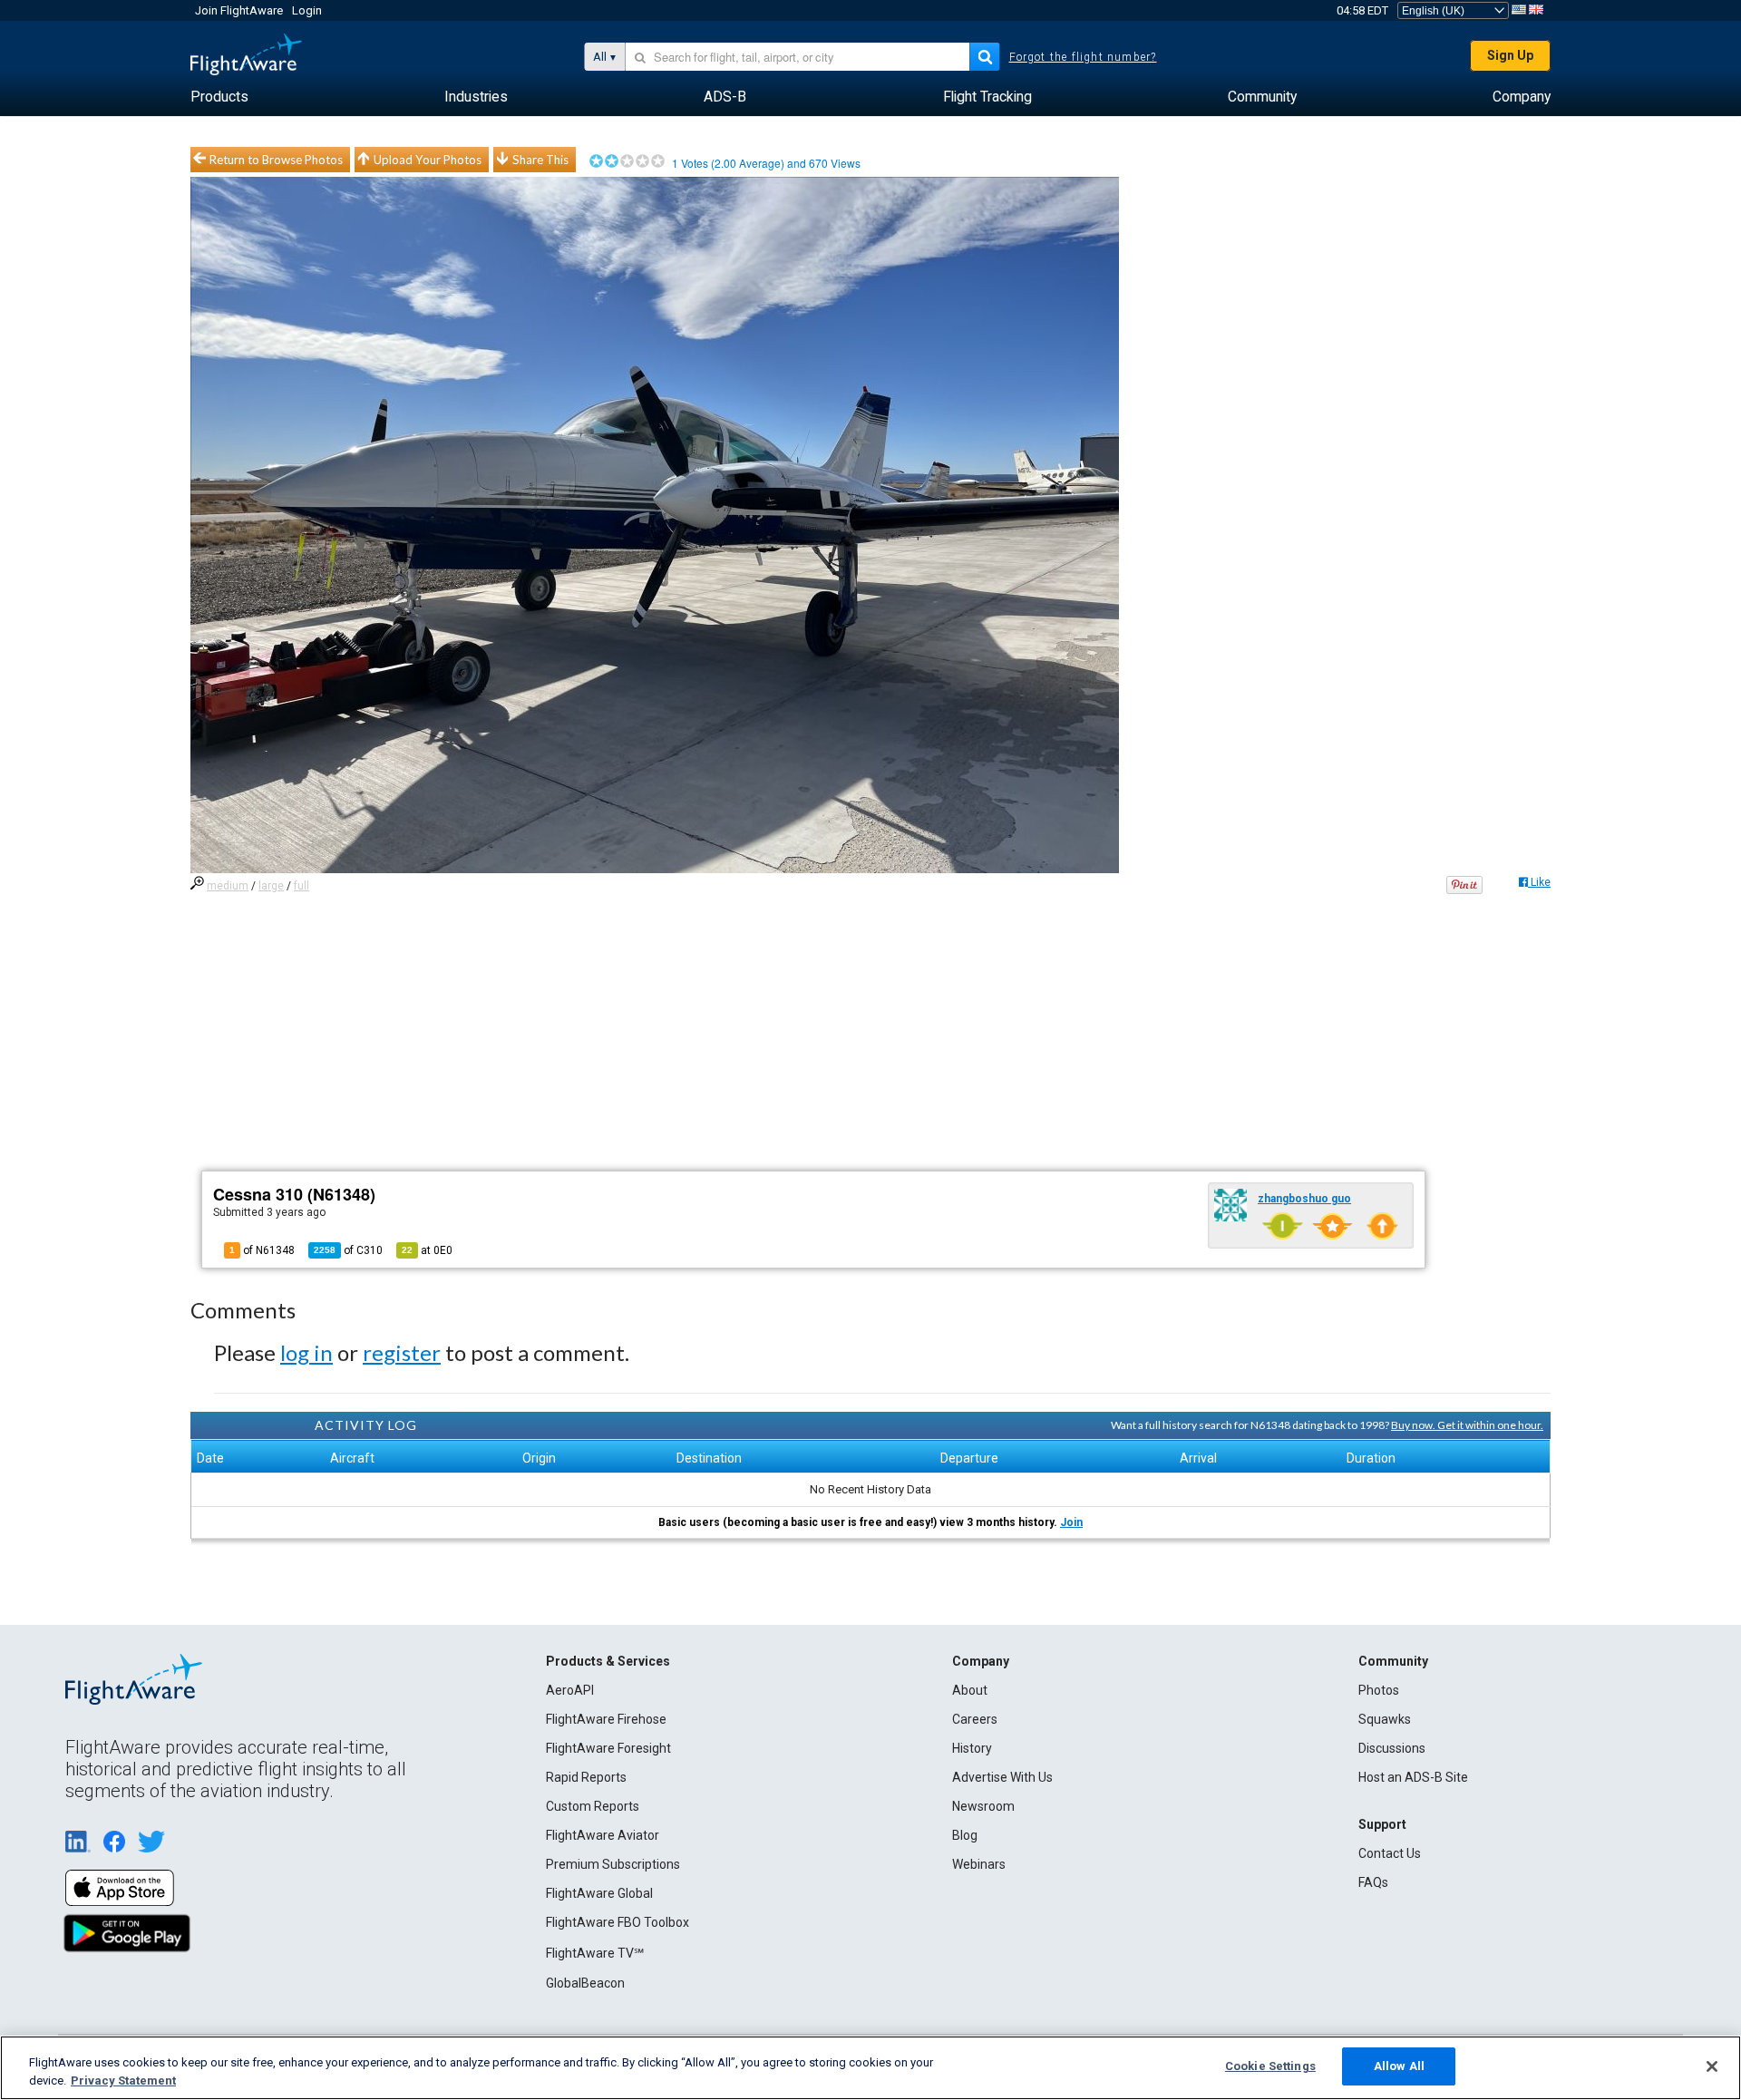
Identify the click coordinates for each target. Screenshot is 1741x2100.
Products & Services (608, 1661)
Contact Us (1390, 1853)
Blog (965, 1835)
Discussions (1392, 1748)
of (348, 1250)
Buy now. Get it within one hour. (1467, 1425)
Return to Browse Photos (276, 160)
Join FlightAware (239, 10)
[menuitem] (219, 97)
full (302, 886)
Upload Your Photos (428, 160)
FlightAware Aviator (603, 1835)
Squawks (1385, 1719)
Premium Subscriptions (613, 1864)
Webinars (979, 1864)
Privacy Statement (123, 2081)
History (972, 1748)
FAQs (1373, 1882)
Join (1071, 1522)
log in (306, 1352)
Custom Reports (593, 1806)
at (427, 1250)
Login (307, 10)
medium (228, 886)
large (271, 886)
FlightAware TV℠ (595, 1953)
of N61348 (262, 1250)
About (970, 1690)
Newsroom (983, 1806)
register (402, 1352)
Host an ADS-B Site (1413, 1777)
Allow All (1399, 2066)
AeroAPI (570, 1690)
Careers (975, 1719)
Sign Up (1510, 55)
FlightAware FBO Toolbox (618, 1922)
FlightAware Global (599, 1893)
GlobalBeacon (585, 1983)
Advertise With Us (1002, 1777)
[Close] (1712, 2066)
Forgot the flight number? (1083, 57)
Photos (1379, 1690)
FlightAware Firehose (606, 1719)
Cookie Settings (1270, 2066)
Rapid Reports (586, 1777)
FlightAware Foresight (608, 1748)
